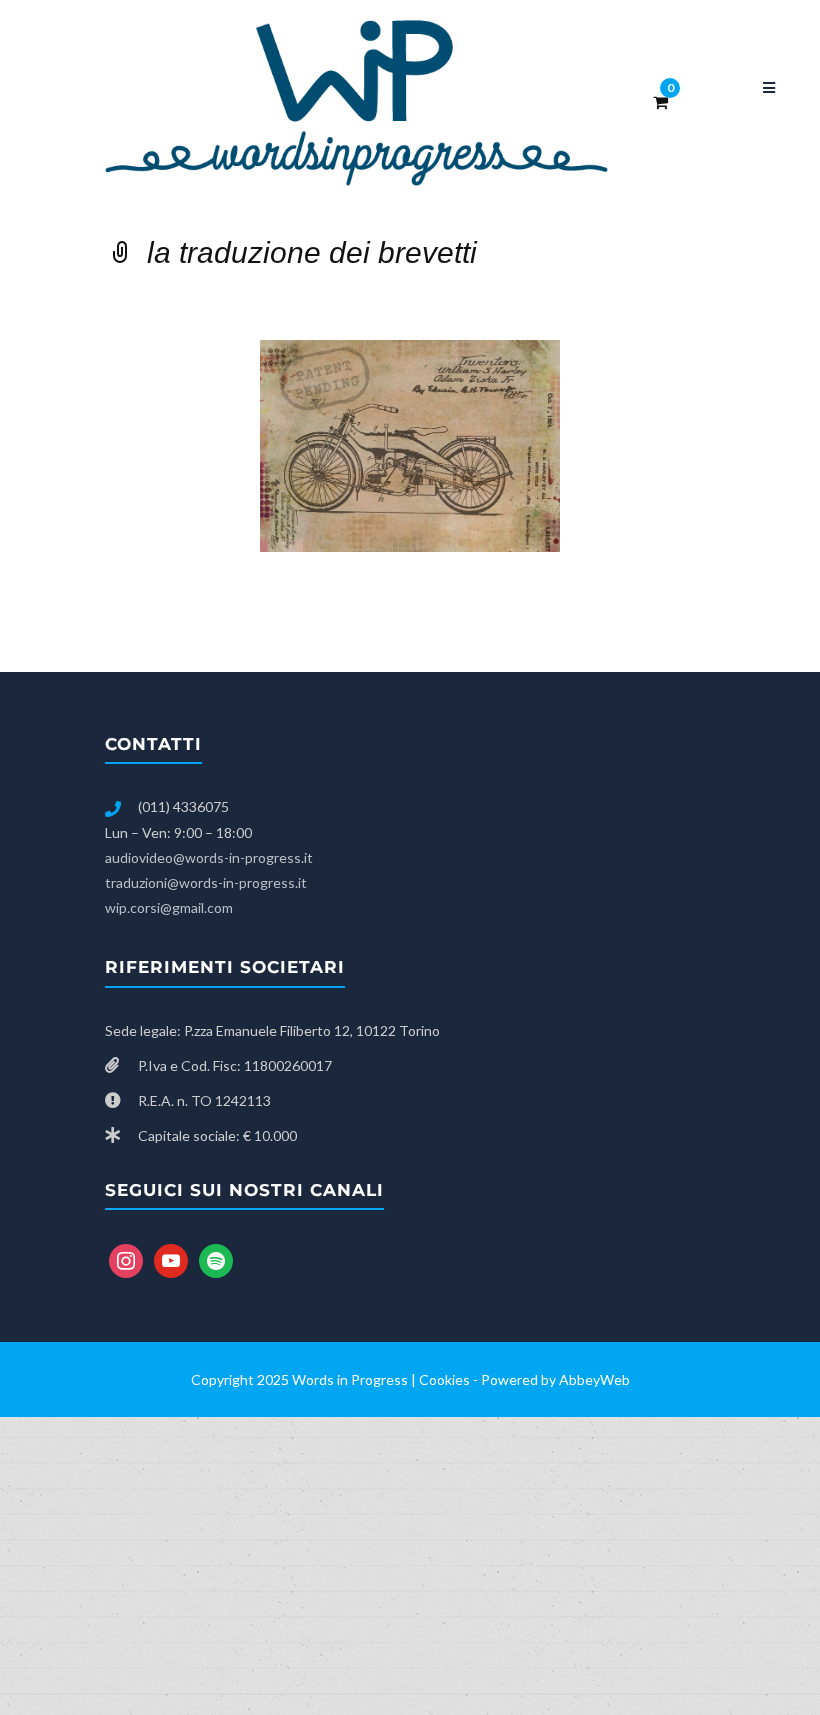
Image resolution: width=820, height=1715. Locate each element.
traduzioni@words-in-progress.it (206, 882)
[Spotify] (216, 1259)
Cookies (444, 1379)
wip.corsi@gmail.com (169, 907)
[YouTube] (171, 1259)
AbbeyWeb (594, 1379)
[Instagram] (126, 1259)
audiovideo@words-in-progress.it (209, 857)
